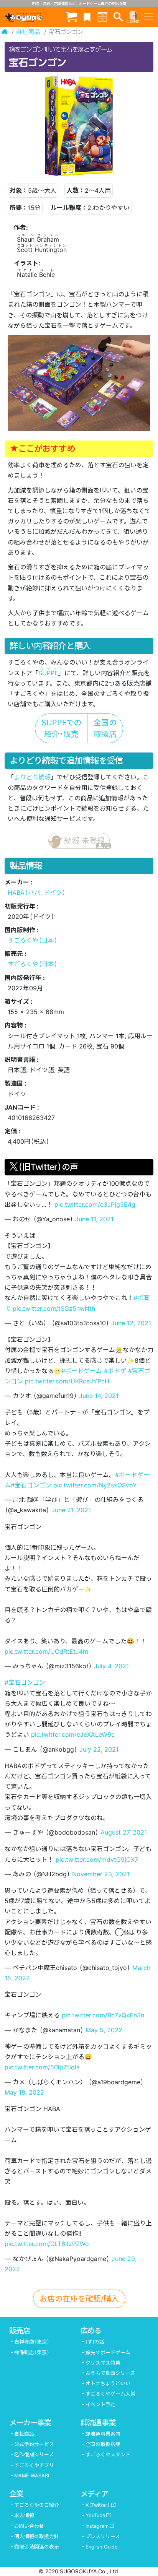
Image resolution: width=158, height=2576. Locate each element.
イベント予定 (100, 2405)
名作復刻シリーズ (34, 2455)
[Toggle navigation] (149, 17)
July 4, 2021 (111, 1666)
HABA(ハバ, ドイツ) (37, 892)
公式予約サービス (34, 2444)
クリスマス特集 (103, 2363)
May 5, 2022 (104, 2030)
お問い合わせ (29, 2526)
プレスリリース (103, 2536)
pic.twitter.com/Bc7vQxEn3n (103, 2015)
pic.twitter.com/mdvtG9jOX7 (97, 1859)
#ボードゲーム (82, 1371)
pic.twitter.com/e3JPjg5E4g (95, 1204)
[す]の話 (95, 2342)
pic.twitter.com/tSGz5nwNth (54, 1308)
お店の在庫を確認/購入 (79, 2299)
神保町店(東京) (32, 2353)
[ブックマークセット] (87, 17)
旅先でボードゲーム (108, 2353)
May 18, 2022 (24, 2092)
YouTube (95, 2515)
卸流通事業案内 (103, 2434)
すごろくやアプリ (34, 2465)
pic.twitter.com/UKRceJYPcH (67, 1381)
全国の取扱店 (105, 728)
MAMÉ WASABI (32, 2476)
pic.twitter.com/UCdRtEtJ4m (46, 1651)
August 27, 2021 (124, 1832)
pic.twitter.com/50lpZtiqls (42, 2067)
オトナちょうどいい (108, 2383)
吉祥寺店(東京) (32, 2342)
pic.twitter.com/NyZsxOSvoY (95, 1485)
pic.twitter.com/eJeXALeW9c (73, 1734)
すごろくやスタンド (108, 2455)
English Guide (101, 2547)
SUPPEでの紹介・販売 (61, 728)
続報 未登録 (87, 843)
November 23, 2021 (101, 1874)
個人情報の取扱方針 (37, 2536)
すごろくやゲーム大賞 (110, 2394)
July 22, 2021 (99, 1749)
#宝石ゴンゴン (31, 1485)
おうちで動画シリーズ (110, 2373)
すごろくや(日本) (33, 940)
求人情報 (24, 2515)
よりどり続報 (32, 777)
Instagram (97, 2526)
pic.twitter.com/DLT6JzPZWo (47, 2244)
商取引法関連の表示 (37, 2547)
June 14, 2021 (99, 1396)
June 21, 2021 (71, 1510)
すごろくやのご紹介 (37, 2505)
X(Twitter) (98, 2505)
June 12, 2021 (131, 1323)
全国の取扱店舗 (103, 2444)
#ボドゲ (115, 1371)
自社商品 (28, 32)
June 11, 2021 (94, 1219)
